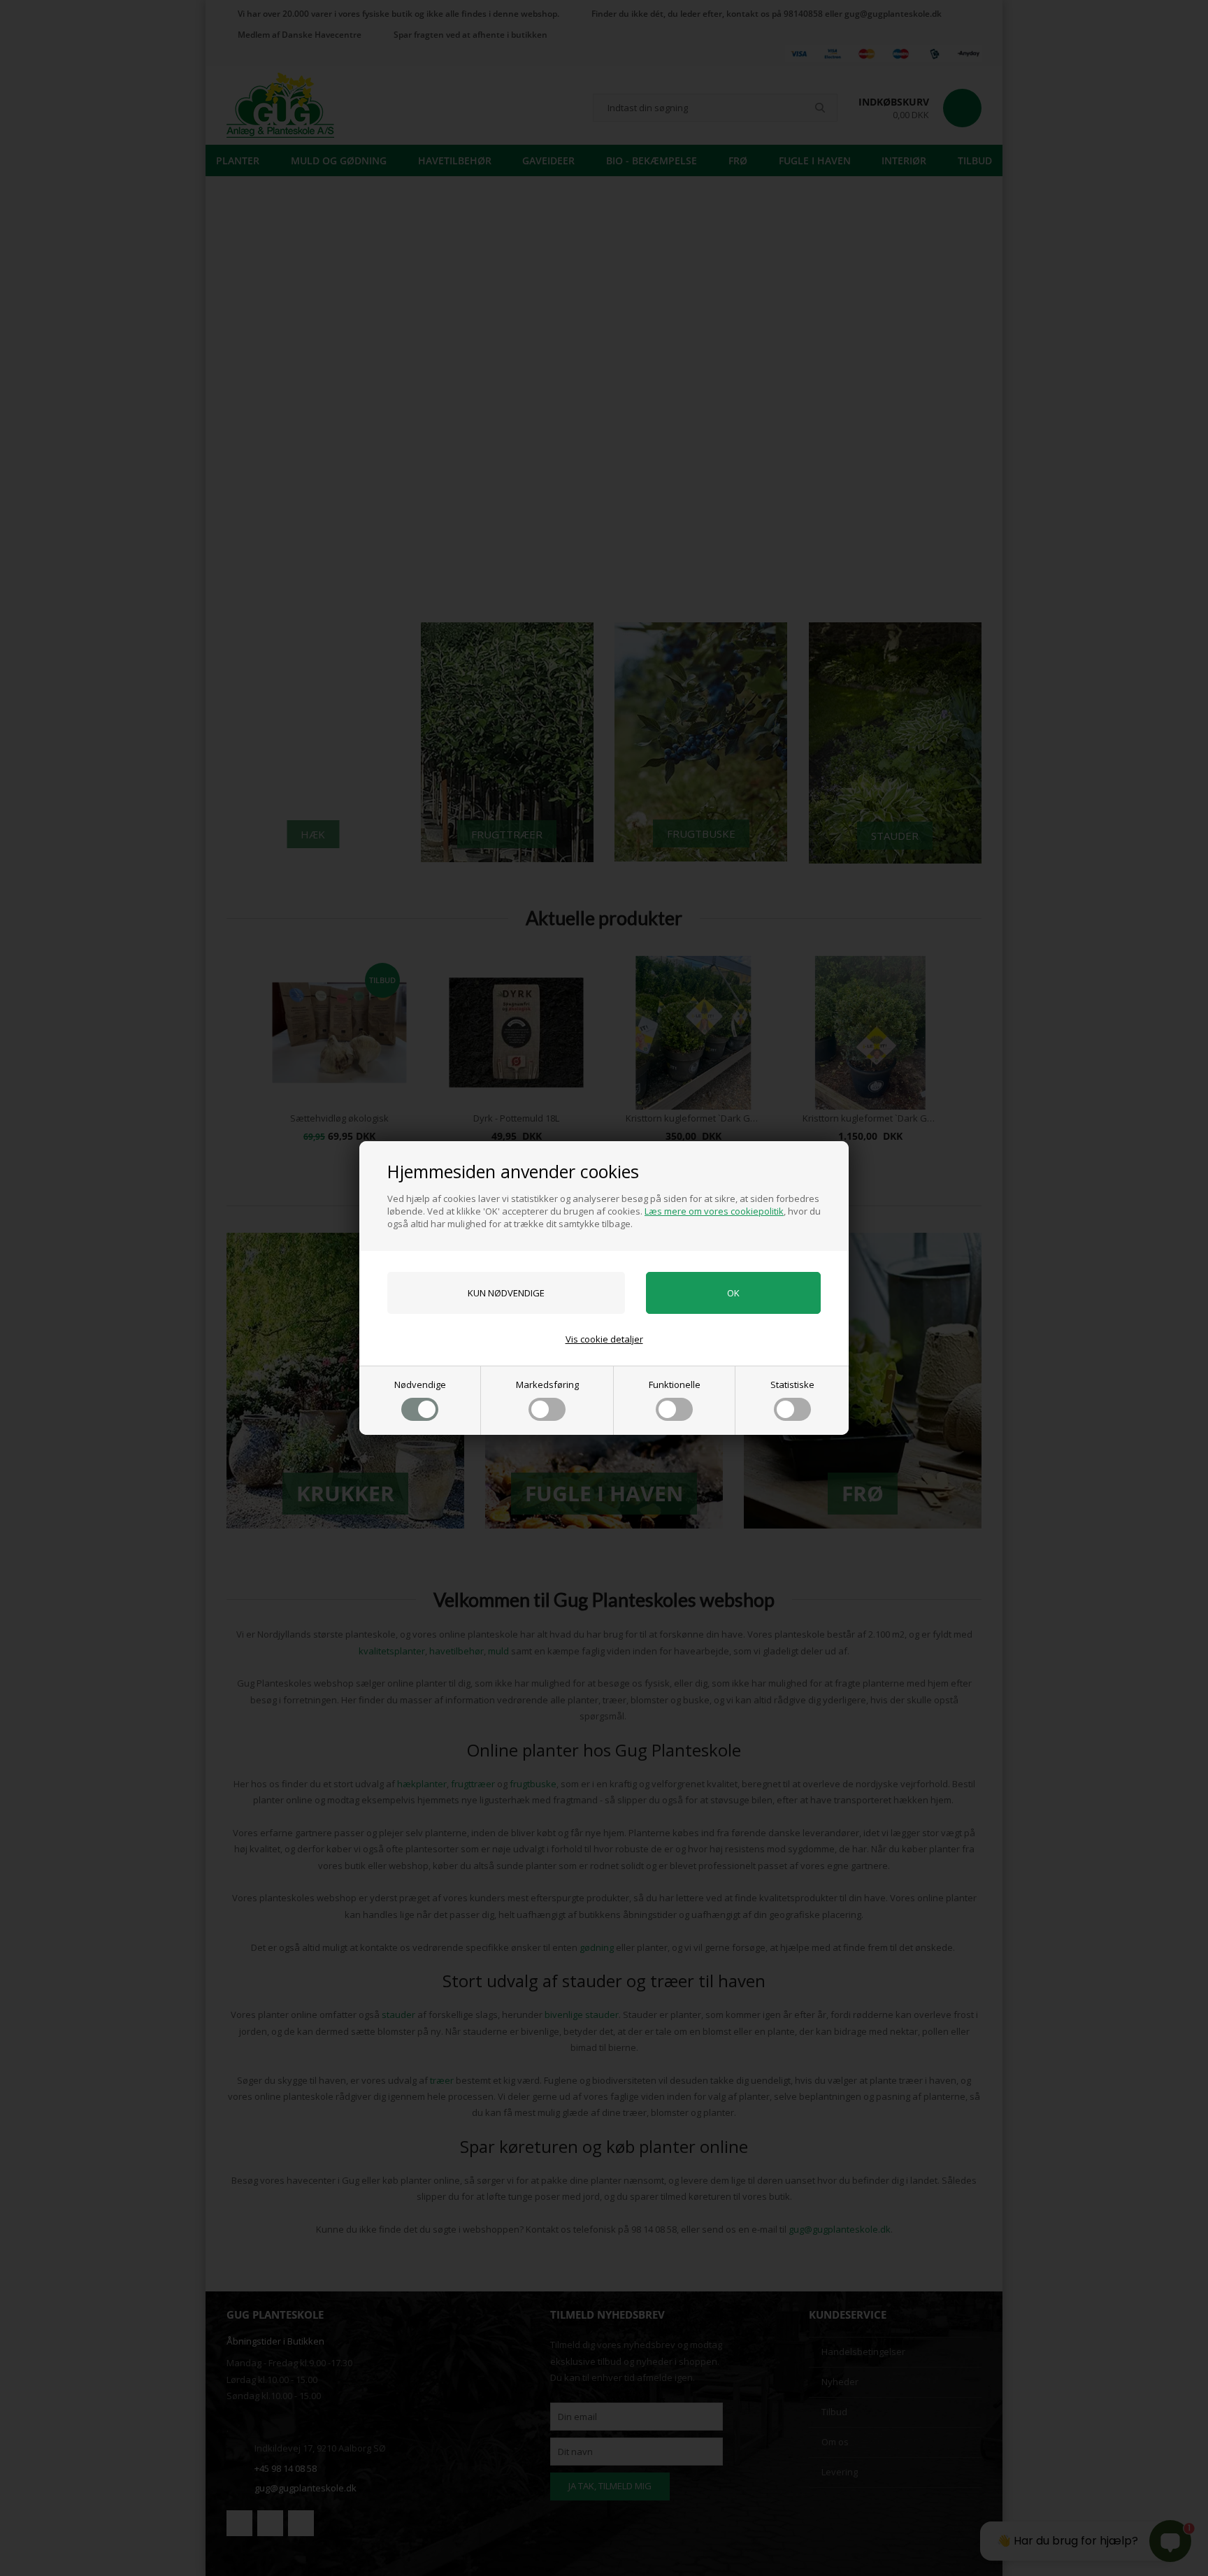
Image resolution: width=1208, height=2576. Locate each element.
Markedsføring (547, 1384)
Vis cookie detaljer (604, 1339)
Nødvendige (420, 1384)
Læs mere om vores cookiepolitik (714, 1211)
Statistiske (792, 1384)
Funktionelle (675, 1384)
